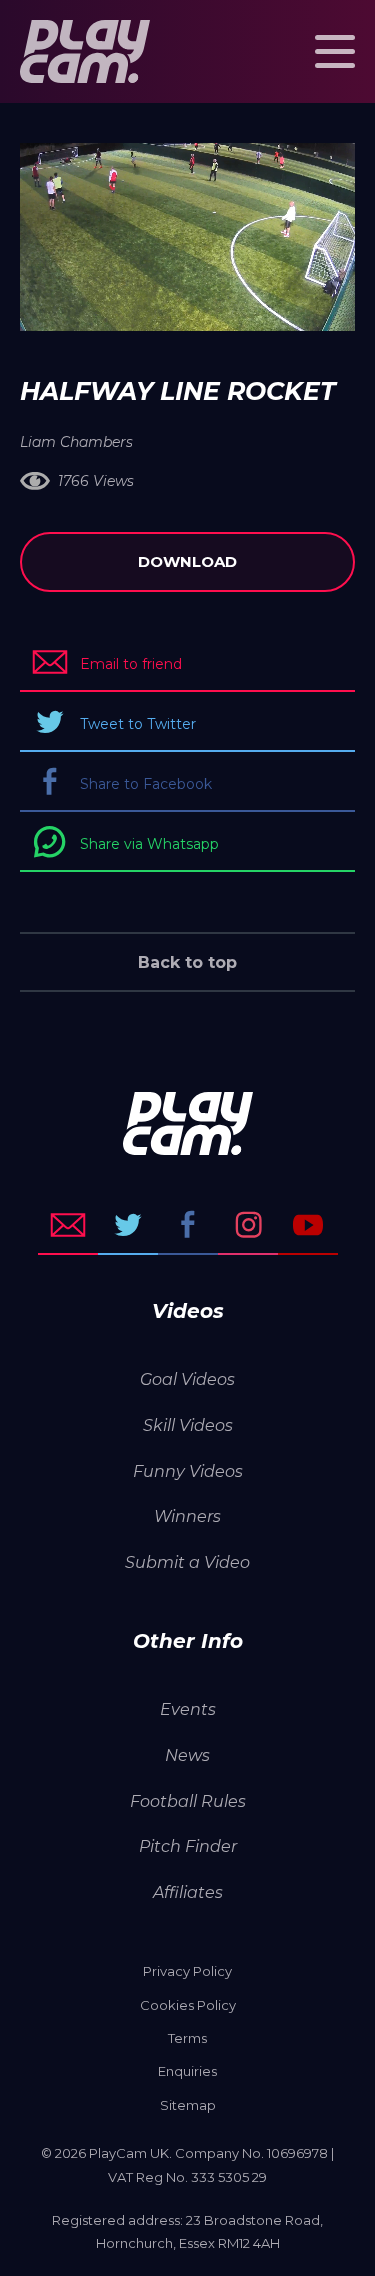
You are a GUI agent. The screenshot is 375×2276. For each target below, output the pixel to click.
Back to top (187, 962)
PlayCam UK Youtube (308, 1225)
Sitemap (188, 2105)
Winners (187, 1516)
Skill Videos (188, 1425)
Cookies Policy (188, 2005)
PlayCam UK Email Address (68, 1225)
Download (187, 561)
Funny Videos (188, 1471)
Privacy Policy (187, 1971)
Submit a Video (187, 1562)
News (187, 1755)
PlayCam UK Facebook (188, 1225)
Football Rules (188, 1801)
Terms (187, 2038)
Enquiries (187, 2071)
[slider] (134, 306)
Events (188, 1709)
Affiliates (188, 1892)
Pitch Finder (188, 1846)
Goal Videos (187, 1379)
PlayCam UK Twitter (128, 1225)
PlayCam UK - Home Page (85, 51)
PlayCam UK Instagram (248, 1225)
